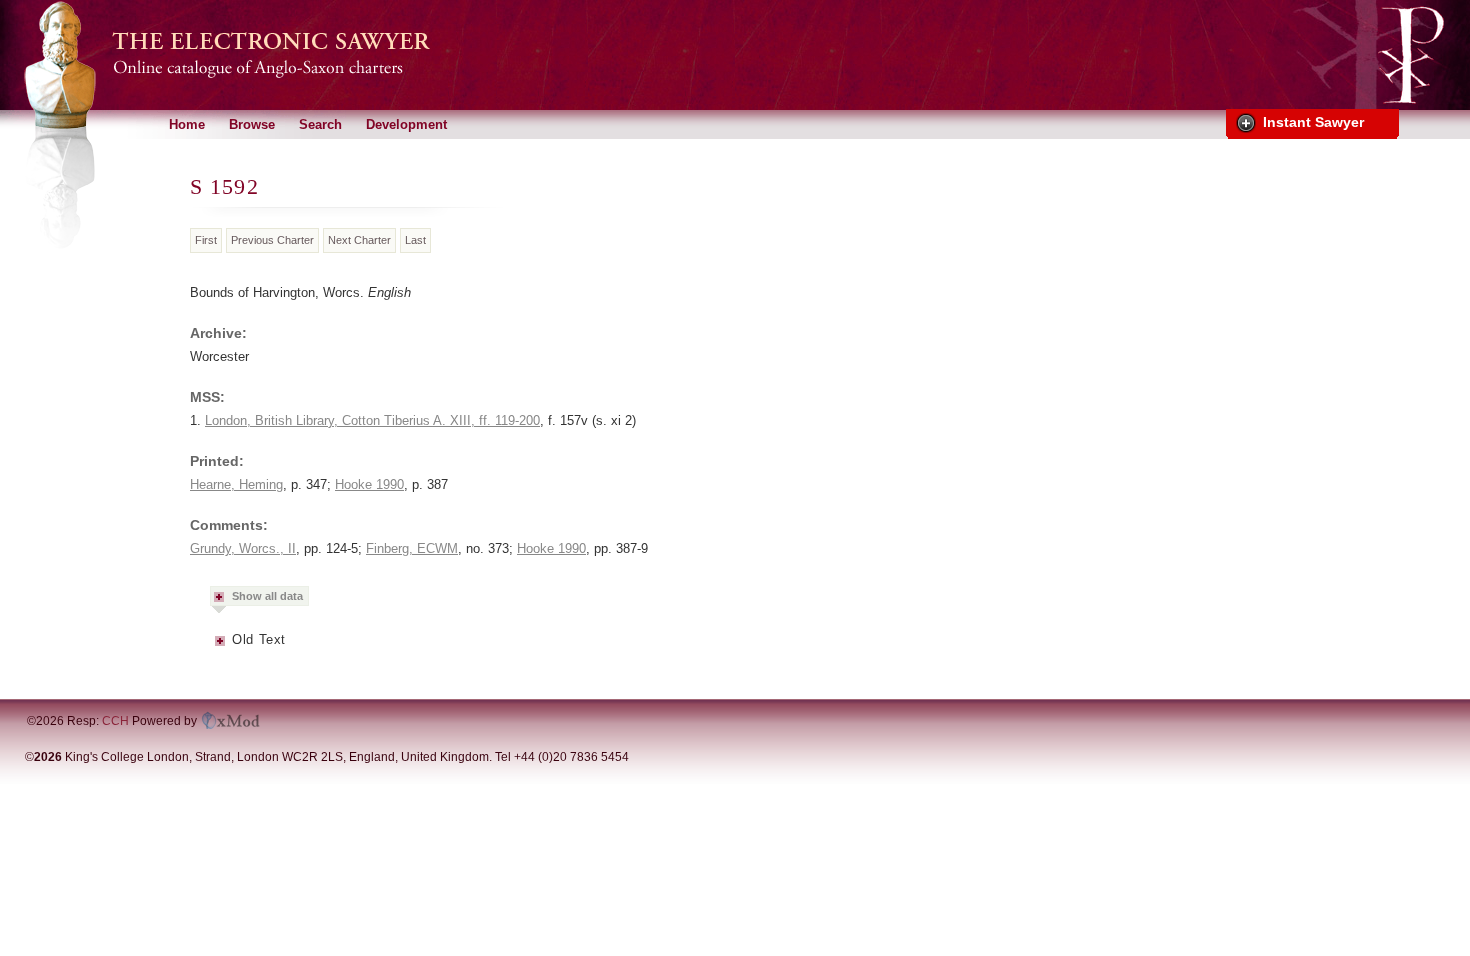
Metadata (221, 647)
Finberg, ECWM (412, 548)
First (206, 240)
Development (406, 124)
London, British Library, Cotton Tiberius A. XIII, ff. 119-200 (372, 420)
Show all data (267, 596)
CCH (115, 721)
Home (187, 124)
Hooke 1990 (369, 484)
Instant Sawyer (1313, 122)
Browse (252, 124)
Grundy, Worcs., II (243, 548)
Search (320, 124)
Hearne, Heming (236, 484)
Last (415, 240)
